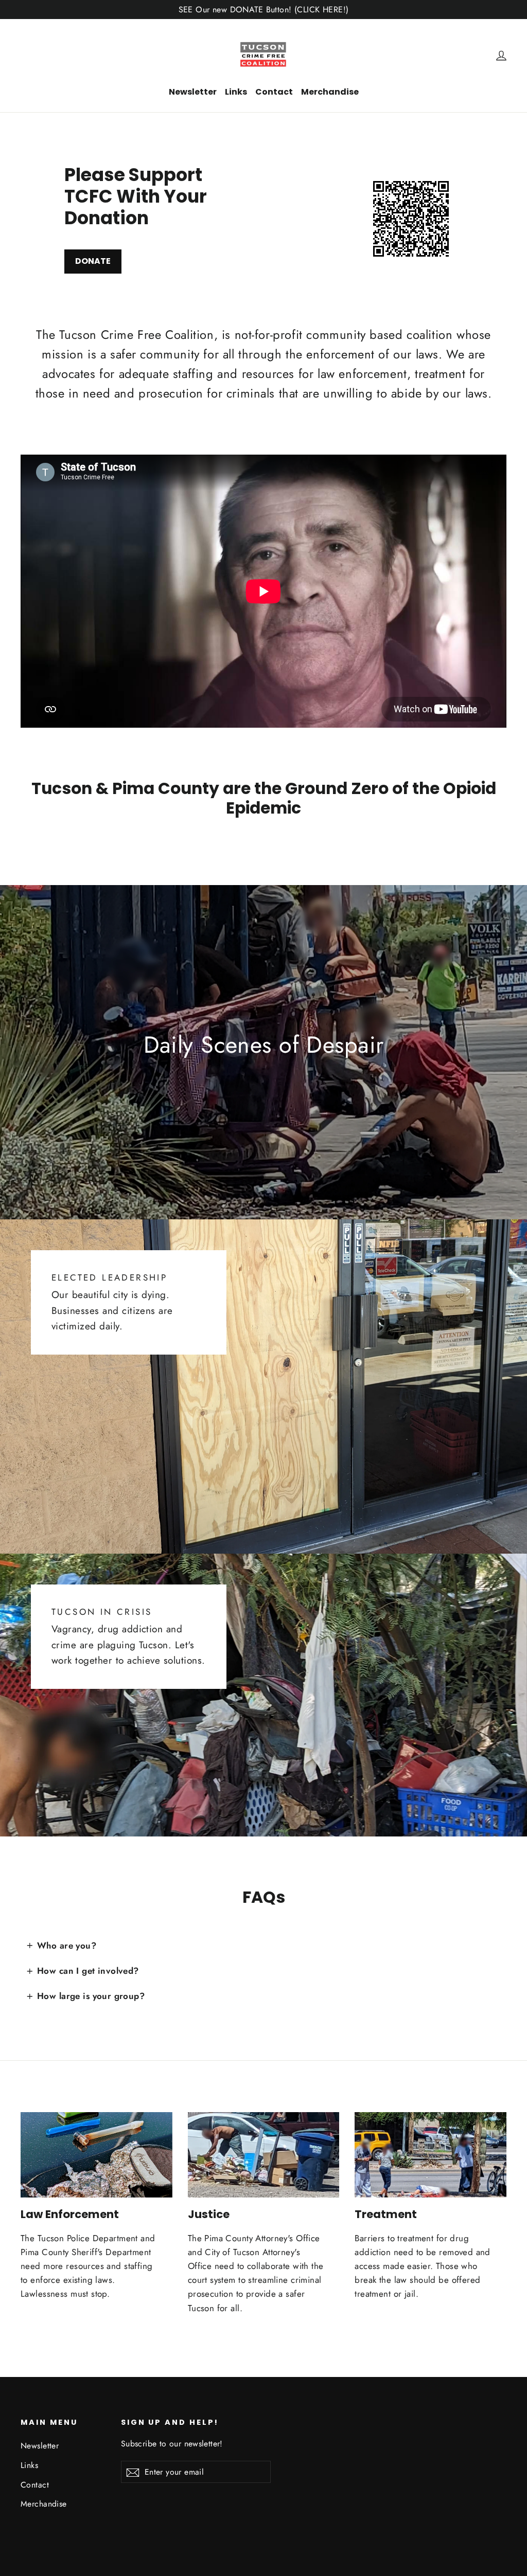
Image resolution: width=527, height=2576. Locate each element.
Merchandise (330, 92)
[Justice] (264, 2155)
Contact (274, 92)
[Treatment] (431, 2155)
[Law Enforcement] (96, 2155)
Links (236, 92)
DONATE (93, 261)
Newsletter (193, 92)
